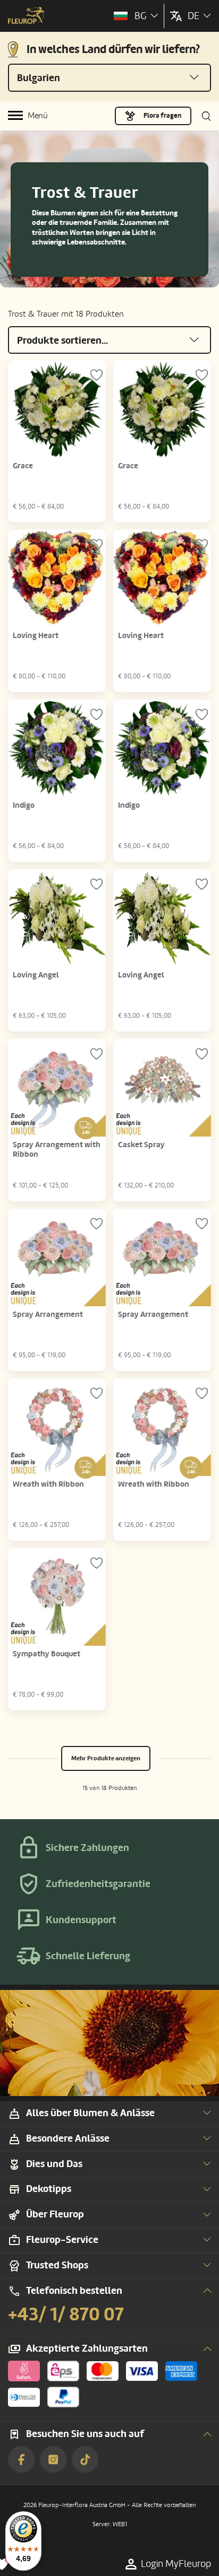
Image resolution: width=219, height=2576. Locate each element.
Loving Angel (36, 975)
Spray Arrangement (48, 1315)
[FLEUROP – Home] (26, 16)
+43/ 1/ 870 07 (66, 2315)
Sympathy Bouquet (47, 1654)
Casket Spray (141, 1145)
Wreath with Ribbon (48, 1484)
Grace (23, 466)
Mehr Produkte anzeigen (106, 1758)
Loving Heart (36, 636)
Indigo (24, 805)
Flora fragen (162, 116)
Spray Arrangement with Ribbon (57, 1150)
